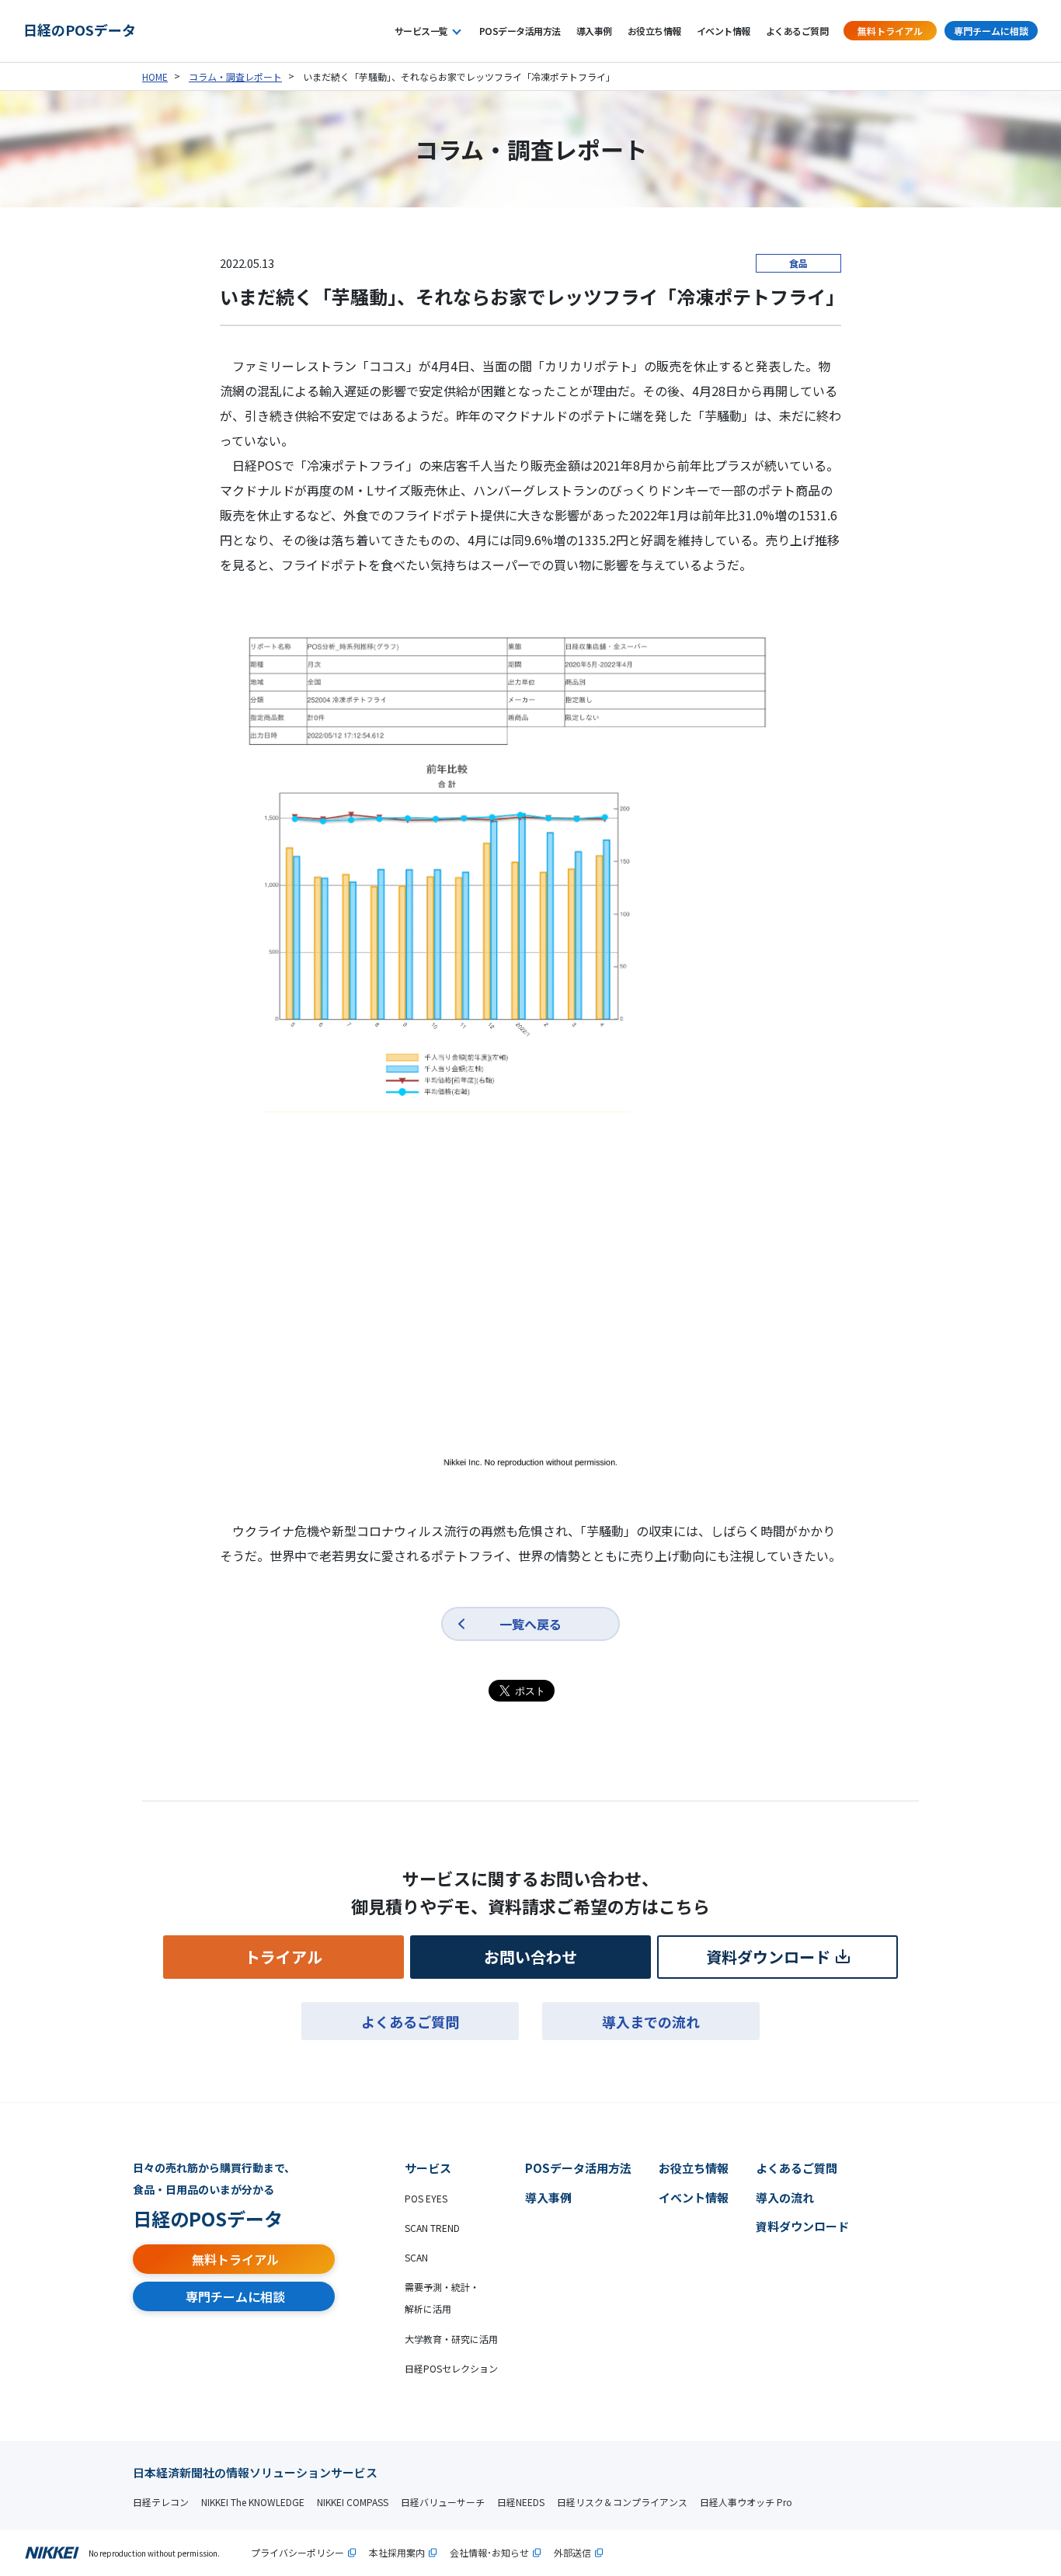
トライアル (284, 1957)
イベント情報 (724, 31)
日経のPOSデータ (80, 30)
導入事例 (594, 31)
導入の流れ (785, 2197)
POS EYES (426, 2198)
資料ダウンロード (768, 1957)
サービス (428, 2168)
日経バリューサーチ (443, 2502)
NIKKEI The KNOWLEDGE (253, 2502)
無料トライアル (890, 31)
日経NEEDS (521, 2502)
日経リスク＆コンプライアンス (622, 2502)
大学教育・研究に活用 (451, 2339)
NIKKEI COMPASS (353, 2502)
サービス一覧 (421, 31)
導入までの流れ (651, 2022)
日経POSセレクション (451, 2368)
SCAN (416, 2257)
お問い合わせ (530, 1957)
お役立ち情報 (654, 31)
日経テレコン (161, 2502)
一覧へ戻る (530, 1624)
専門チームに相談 (991, 31)
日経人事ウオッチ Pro (746, 2502)
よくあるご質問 (797, 31)
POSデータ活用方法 (520, 31)
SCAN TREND (432, 2228)
